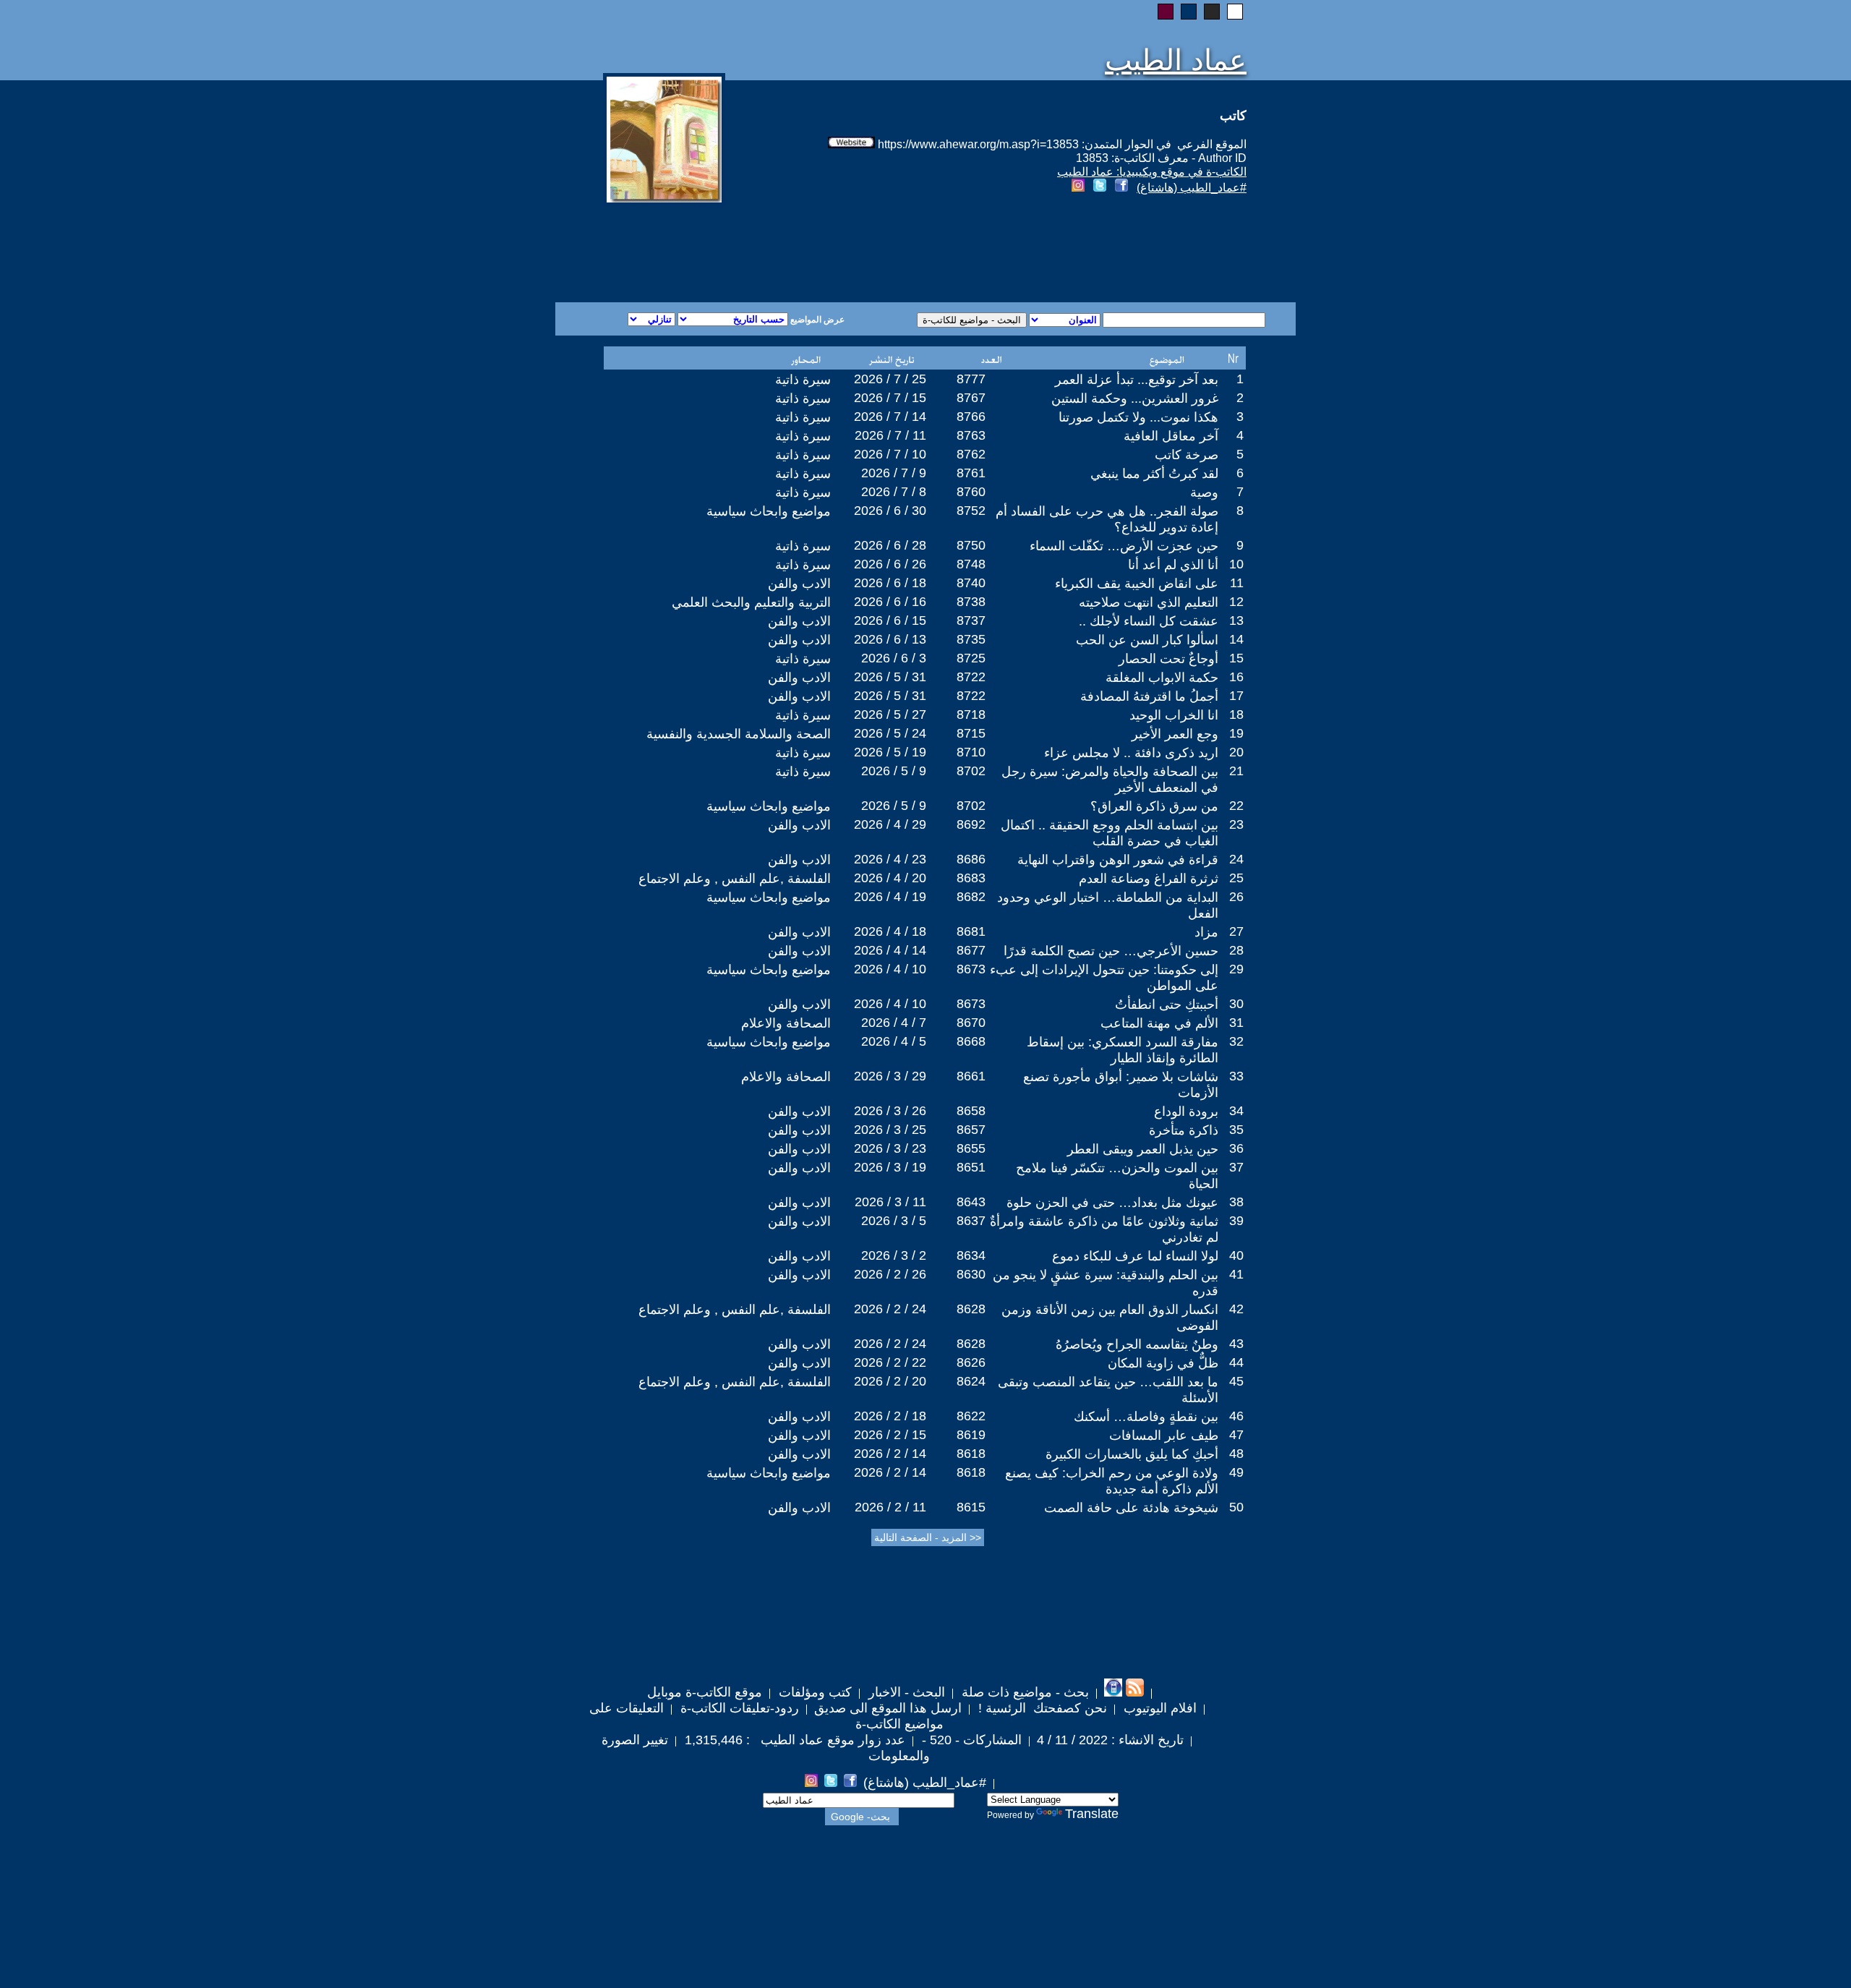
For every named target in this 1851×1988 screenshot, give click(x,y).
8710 (971, 752)
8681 (971, 931)
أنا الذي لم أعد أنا (1173, 565)
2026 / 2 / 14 (890, 1454)
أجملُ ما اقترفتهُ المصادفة (1149, 696)
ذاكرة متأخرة (1184, 1130)
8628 (971, 1309)
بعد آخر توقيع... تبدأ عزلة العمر (1137, 380)
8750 (971, 545)
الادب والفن (799, 584)
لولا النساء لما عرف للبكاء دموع (1135, 1256)
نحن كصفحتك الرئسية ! (1041, 1708)
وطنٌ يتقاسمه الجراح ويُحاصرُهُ (1137, 1344)
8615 (971, 1507)
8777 (971, 379)
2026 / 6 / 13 (890, 639)
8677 (971, 950)
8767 (971, 398)
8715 (971, 733)
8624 (971, 1381)
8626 (971, 1362)
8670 (971, 1023)
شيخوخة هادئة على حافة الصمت (1131, 1508)
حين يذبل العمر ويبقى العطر (1143, 1149)
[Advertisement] (751, 250)
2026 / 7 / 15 (890, 398)
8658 (971, 1111)
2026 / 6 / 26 (890, 564)
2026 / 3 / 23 (890, 1148)
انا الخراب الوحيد (1174, 715)
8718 (971, 714)
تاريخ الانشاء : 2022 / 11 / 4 (1110, 1740)
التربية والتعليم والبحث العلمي (751, 602)
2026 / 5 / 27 (890, 714)
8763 (971, 435)
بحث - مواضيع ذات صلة (1023, 1692)
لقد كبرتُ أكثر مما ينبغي (1154, 474)
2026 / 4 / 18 (890, 931)
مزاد (1206, 932)
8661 (971, 1076)
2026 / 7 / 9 (894, 473)
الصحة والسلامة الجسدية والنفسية (739, 734)
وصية (1204, 492)
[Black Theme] (1212, 12)
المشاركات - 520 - (970, 1740)
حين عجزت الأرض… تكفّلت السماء (1124, 546)
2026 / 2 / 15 (890, 1435)
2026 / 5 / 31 (890, 677)
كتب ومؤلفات (813, 1692)
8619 (971, 1435)
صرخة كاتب (1187, 455)
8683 (971, 878)
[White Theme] (1235, 12)
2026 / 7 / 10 (890, 454)
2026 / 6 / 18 (890, 583)
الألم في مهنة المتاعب (1159, 1023)
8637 (971, 1221)
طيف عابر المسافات (1164, 1435)
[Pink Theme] (1166, 12)
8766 (971, 417)
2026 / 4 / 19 (890, 897)
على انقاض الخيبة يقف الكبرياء (1137, 584)
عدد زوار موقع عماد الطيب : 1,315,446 (793, 1740)
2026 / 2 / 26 (890, 1274)
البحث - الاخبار (905, 1692)
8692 (971, 824)
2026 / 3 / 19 (890, 1167)
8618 (971, 1454)
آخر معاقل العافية (1171, 436)
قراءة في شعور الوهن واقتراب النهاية (1118, 860)
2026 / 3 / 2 (894, 1255)
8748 (971, 564)
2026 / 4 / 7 (894, 1023)
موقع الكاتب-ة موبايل (705, 1692)
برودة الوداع (1186, 1112)
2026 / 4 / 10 (890, 969)
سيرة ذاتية (803, 380)
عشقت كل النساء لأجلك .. (1149, 621)
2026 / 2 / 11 (890, 1507)
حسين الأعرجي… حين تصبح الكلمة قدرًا (1111, 951)
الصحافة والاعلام (786, 1023)
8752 (971, 511)
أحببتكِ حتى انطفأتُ (1167, 1004)
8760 (971, 492)
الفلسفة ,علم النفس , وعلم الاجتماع (735, 879)
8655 (971, 1148)
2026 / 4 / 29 (890, 824)
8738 (971, 602)
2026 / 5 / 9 (894, 771)
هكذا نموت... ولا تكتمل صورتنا (1138, 417)
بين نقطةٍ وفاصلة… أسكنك (1146, 1417)
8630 (971, 1274)
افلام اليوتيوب (1158, 1708)
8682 (971, 897)
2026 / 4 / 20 (890, 878)
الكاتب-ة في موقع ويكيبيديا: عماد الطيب (1152, 172)
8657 (971, 1130)
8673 (971, 969)
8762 (971, 454)
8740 (971, 583)
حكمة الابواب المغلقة (1162, 678)
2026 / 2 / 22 (890, 1362)
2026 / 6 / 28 (890, 545)
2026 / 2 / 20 (890, 1381)
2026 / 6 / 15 (890, 620)
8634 (971, 1255)
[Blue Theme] (1189, 12)
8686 (971, 859)
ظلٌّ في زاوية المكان (1163, 1363)
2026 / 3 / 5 (894, 1221)
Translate (1092, 1814)
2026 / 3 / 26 (890, 1111)
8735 (971, 639)
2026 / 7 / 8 (894, 492)
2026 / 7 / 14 (890, 417)
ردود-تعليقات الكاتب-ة (738, 1708)
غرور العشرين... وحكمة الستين (1135, 398)
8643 (971, 1202)
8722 (971, 677)
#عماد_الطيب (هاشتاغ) (1192, 188)
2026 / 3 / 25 (890, 1130)
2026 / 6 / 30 (890, 511)
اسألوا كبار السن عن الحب (1147, 640)
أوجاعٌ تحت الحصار (1168, 659)
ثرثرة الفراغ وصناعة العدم (1149, 879)
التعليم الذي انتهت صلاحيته (1149, 602)
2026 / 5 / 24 (890, 733)
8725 (971, 658)
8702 (971, 771)
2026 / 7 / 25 (890, 379)
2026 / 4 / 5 (894, 1041)
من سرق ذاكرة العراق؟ (1154, 806)
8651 (971, 1167)
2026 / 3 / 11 (890, 1202)
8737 (971, 620)
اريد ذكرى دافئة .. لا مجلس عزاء (1131, 753)
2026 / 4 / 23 (890, 859)
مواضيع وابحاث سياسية (769, 511)
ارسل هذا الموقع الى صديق (888, 1708)
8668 (971, 1041)
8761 (971, 473)
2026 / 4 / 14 (890, 950)
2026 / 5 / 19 (890, 752)
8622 (971, 1416)
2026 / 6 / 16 (890, 602)
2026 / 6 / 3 (894, 658)
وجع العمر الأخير (1175, 734)
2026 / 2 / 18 (890, 1416)
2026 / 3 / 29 (890, 1076)
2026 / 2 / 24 (890, 1309)
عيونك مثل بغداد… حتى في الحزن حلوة (1112, 1203)
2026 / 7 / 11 (890, 435)
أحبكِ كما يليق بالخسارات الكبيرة (1132, 1454)
